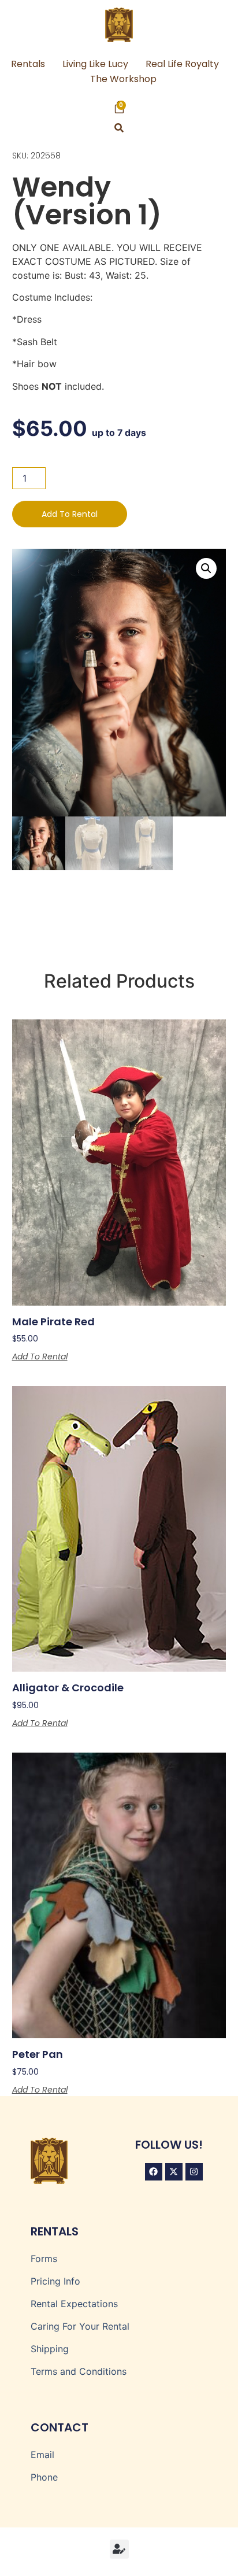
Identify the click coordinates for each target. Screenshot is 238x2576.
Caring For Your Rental (80, 2326)
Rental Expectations (74, 2304)
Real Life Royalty (182, 64)
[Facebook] (154, 2172)
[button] (119, 128)
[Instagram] (194, 2172)
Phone (44, 2477)
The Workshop (123, 79)
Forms (44, 2259)
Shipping (50, 2349)
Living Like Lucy (95, 64)
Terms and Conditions (79, 2371)
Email (42, 2455)
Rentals (28, 64)
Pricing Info (55, 2281)
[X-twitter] (174, 2172)
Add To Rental (70, 514)
